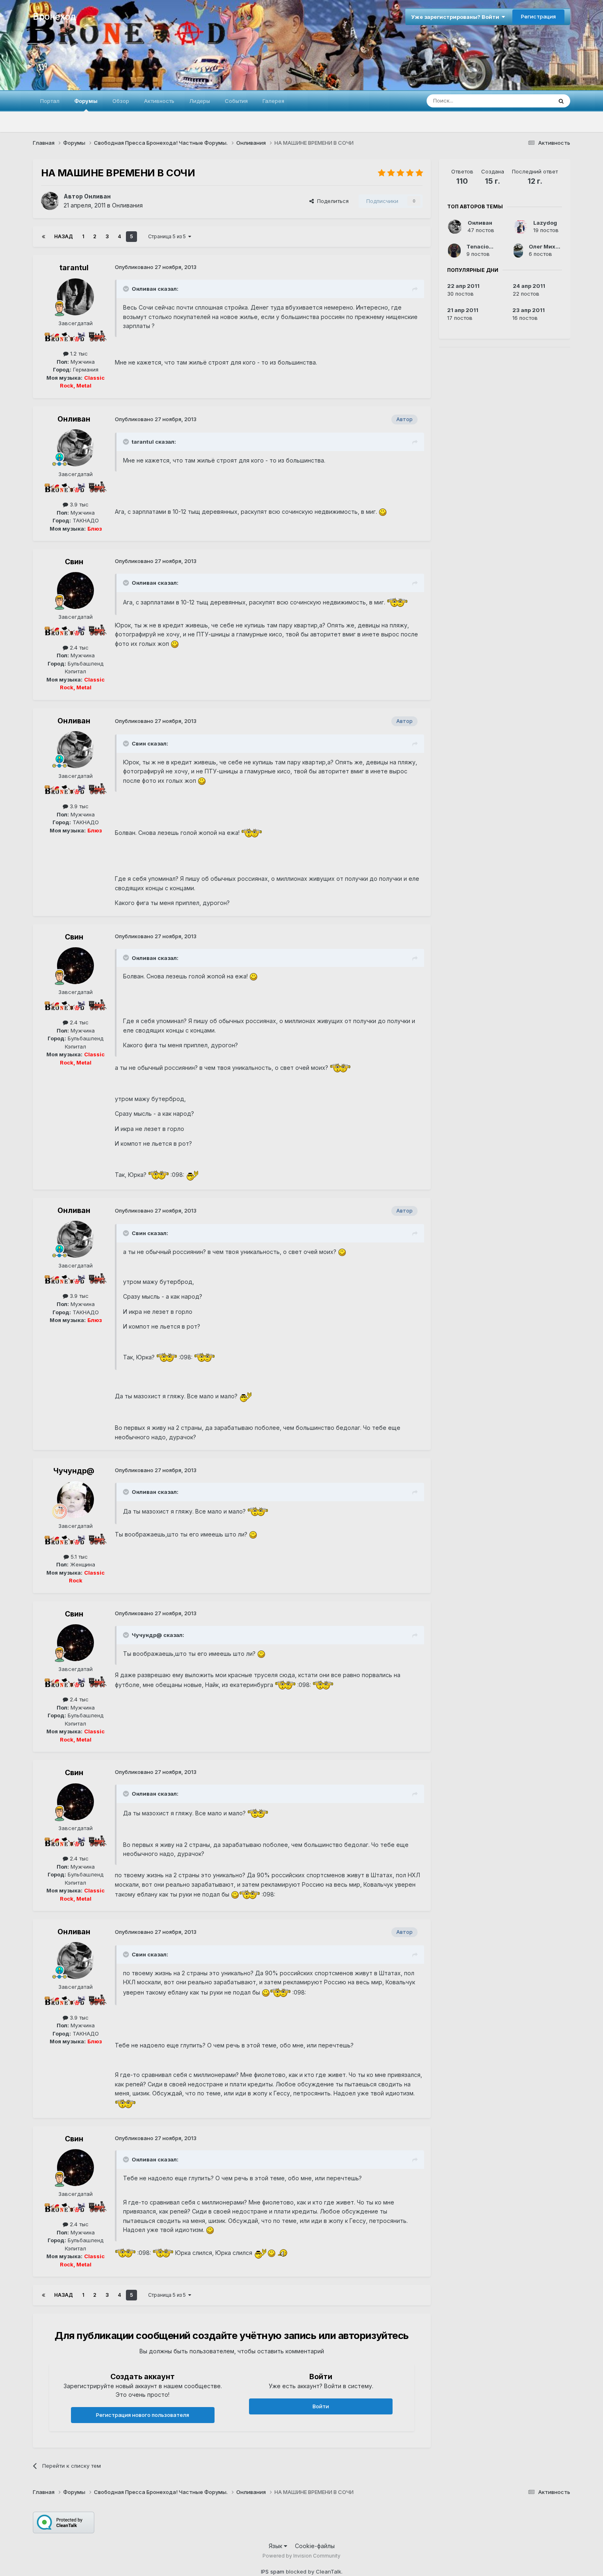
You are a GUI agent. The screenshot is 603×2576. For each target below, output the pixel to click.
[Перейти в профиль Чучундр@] (75, 1500)
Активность (159, 101)
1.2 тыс (78, 353)
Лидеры (200, 101)
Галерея (273, 101)
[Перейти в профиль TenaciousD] (454, 251)
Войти (321, 2406)
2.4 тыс (78, 647)
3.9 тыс (78, 504)
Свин (74, 562)
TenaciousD (483, 246)
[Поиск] (561, 101)
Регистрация (538, 16)
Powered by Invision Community (301, 2556)
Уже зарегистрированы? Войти (456, 17)
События (236, 101)
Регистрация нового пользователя (143, 2415)
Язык (276, 2546)
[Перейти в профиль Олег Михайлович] (518, 251)
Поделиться (331, 201)
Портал (50, 101)
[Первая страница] (43, 237)
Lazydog (545, 223)
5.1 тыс (78, 1557)
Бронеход (54, 16)
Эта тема (530, 101)
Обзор (121, 101)
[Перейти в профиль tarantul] (75, 297)
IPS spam (273, 2571)
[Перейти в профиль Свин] (75, 590)
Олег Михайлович (554, 246)
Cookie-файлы (315, 2546)
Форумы (86, 101)
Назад (64, 236)
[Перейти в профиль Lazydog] (521, 227)
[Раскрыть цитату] (127, 289)
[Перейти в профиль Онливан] (50, 201)
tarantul (74, 268)
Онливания (127, 205)
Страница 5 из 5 (168, 236)
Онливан (97, 196)
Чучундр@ (74, 1471)
